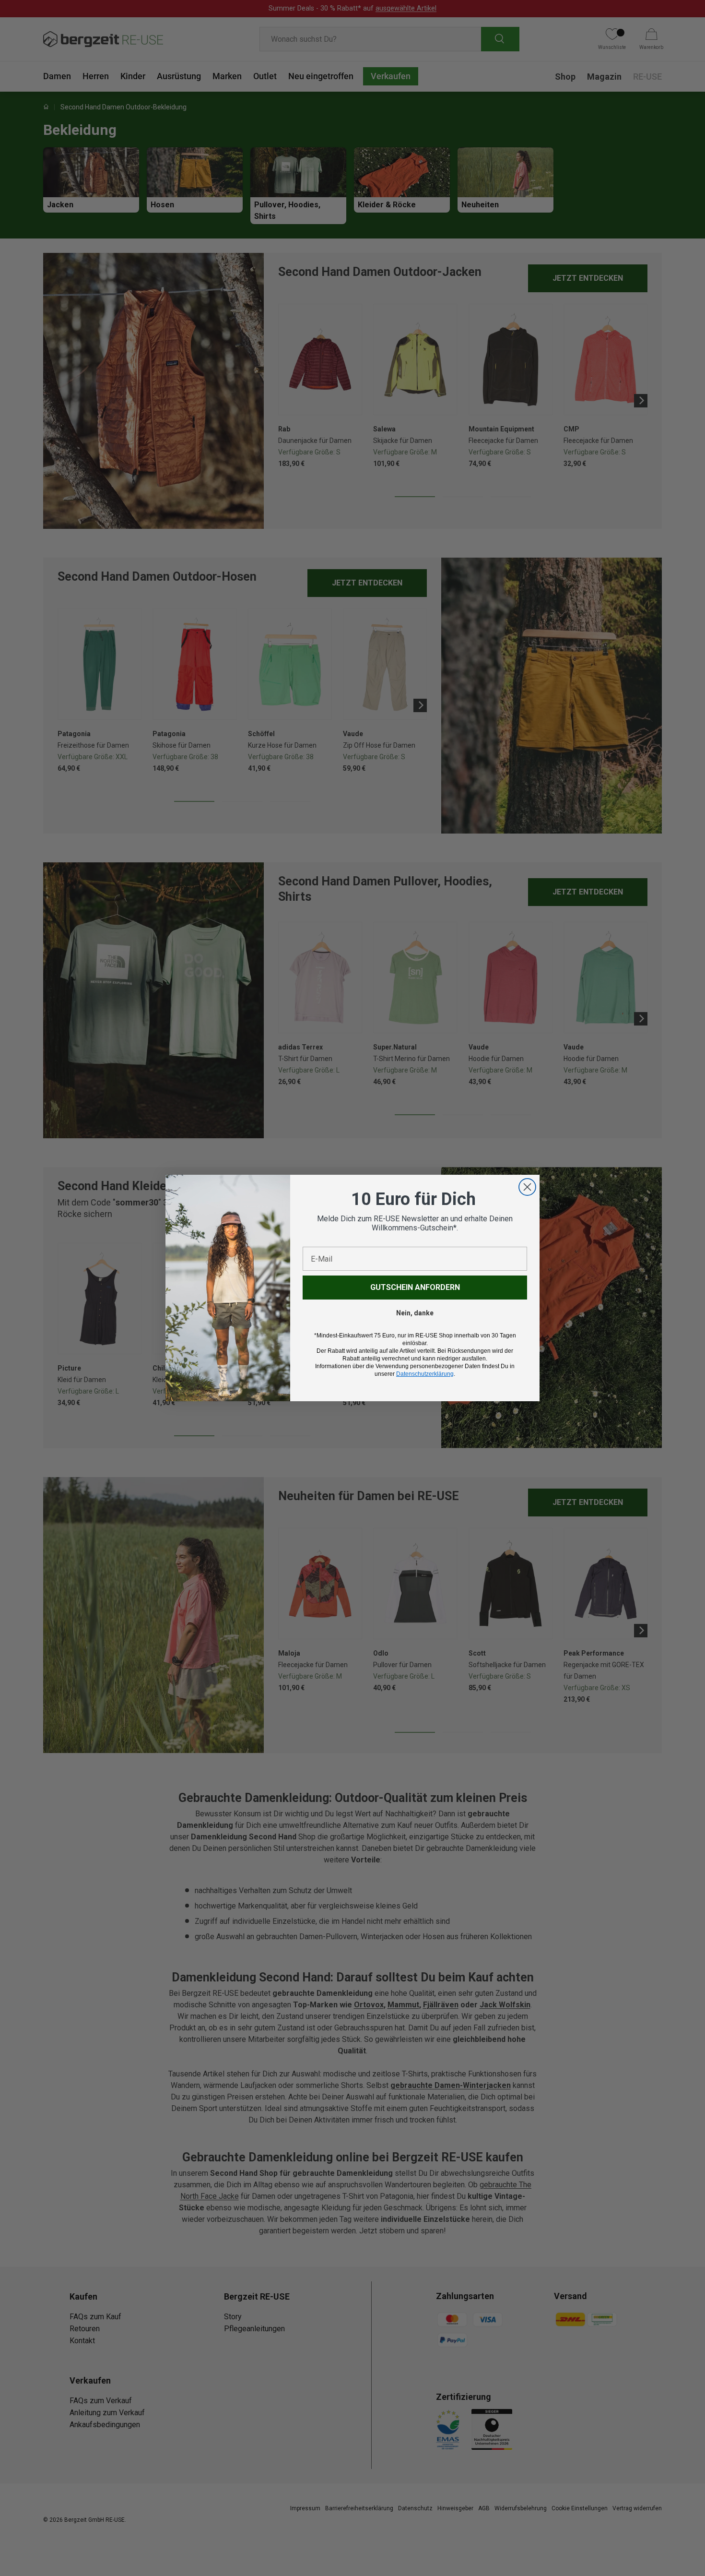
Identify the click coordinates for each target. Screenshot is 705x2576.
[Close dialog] (527, 1187)
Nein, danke (415, 1313)
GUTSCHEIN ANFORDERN (415, 1287)
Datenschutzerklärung (425, 1374)
